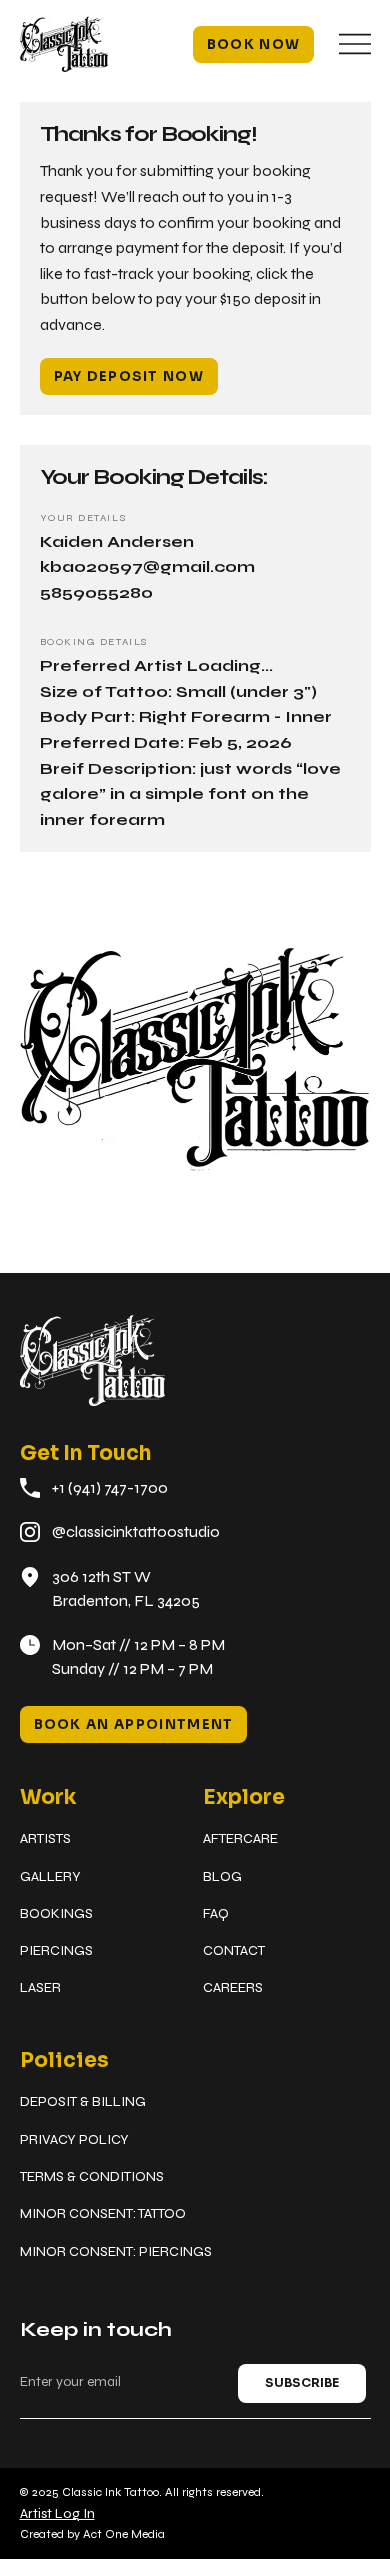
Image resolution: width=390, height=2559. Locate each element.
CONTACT (234, 1950)
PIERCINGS (56, 1950)
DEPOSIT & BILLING (83, 2101)
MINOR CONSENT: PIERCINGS (116, 2251)
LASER (40, 1987)
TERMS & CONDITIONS (92, 2176)
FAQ (216, 1913)
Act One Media (124, 2534)
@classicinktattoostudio (136, 1531)
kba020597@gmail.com (147, 566)
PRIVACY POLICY (74, 2139)
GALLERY (50, 1876)
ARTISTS (45, 1838)
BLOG (222, 1876)
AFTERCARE (240, 1838)
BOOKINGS (56, 1913)
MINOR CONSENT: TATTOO (103, 2213)
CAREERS (233, 1987)
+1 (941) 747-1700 (110, 1487)
